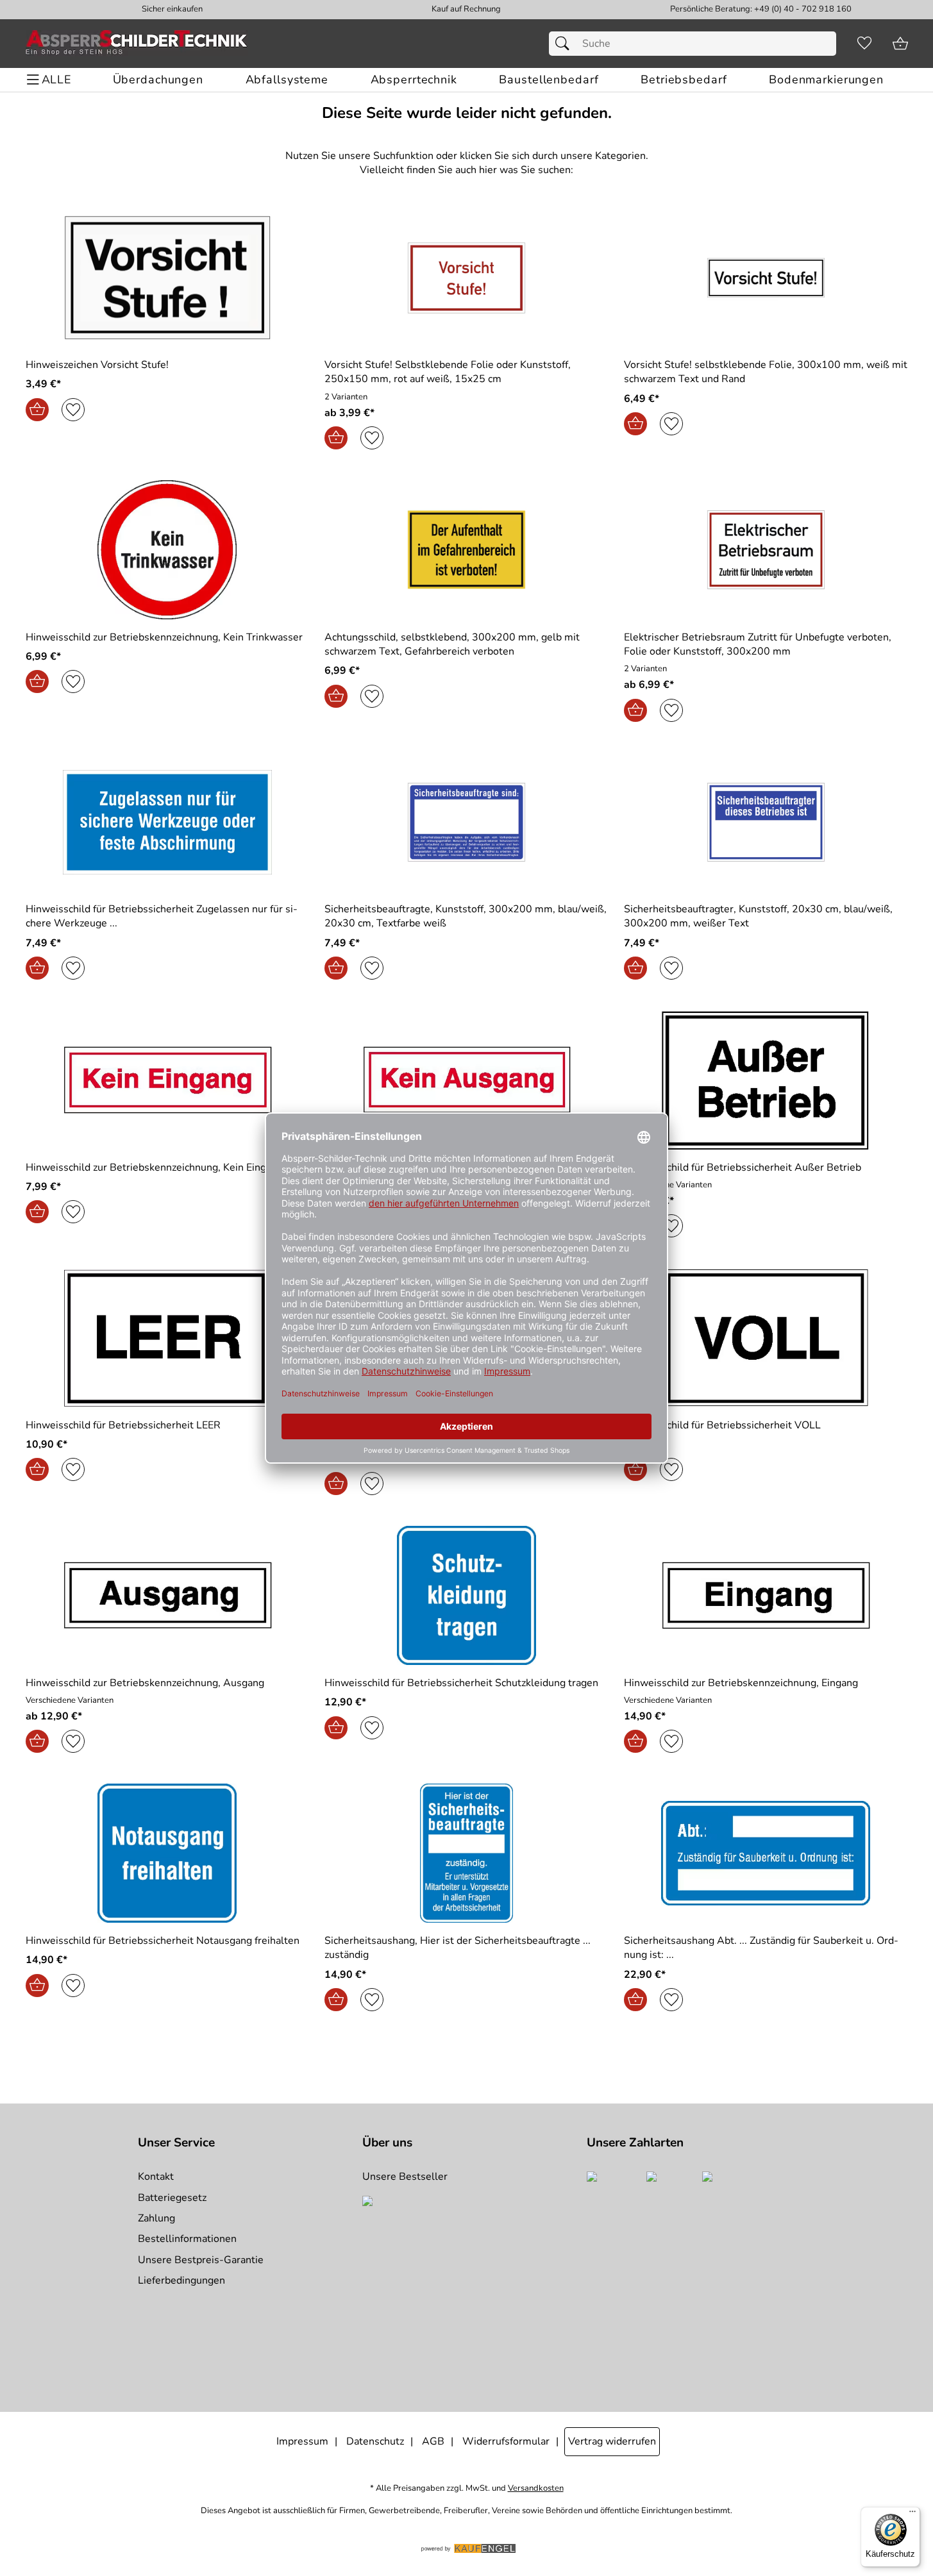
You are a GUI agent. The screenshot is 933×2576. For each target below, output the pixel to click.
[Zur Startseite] (137, 44)
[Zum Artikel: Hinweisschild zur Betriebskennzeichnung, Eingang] (766, 1595)
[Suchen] (566, 44)
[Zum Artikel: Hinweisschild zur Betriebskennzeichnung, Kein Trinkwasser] (168, 550)
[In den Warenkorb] (37, 410)
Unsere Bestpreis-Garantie (201, 2260)
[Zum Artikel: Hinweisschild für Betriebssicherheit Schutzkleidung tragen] (467, 1595)
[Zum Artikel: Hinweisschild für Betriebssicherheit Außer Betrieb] (766, 1080)
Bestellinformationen (187, 2239)
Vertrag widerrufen (612, 2441)
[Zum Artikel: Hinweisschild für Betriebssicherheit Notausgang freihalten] (168, 1853)
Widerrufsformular (506, 2441)
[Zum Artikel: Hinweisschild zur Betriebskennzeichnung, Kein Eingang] (168, 1080)
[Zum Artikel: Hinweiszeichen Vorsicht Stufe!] (168, 278)
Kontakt (156, 2177)
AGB (433, 2441)
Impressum (302, 2441)
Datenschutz (375, 2441)
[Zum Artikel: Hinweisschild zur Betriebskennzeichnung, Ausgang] (168, 1595)
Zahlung (156, 2218)
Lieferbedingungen (181, 2280)
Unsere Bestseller (405, 2177)
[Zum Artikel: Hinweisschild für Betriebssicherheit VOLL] (766, 1338)
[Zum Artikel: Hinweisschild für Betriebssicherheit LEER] (168, 1338)
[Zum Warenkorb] (900, 44)
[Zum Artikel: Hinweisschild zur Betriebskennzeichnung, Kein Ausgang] (467, 1080)
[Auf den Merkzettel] (73, 410)
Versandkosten (536, 2488)
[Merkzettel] (864, 44)
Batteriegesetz (172, 2198)
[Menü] (912, 2514)
